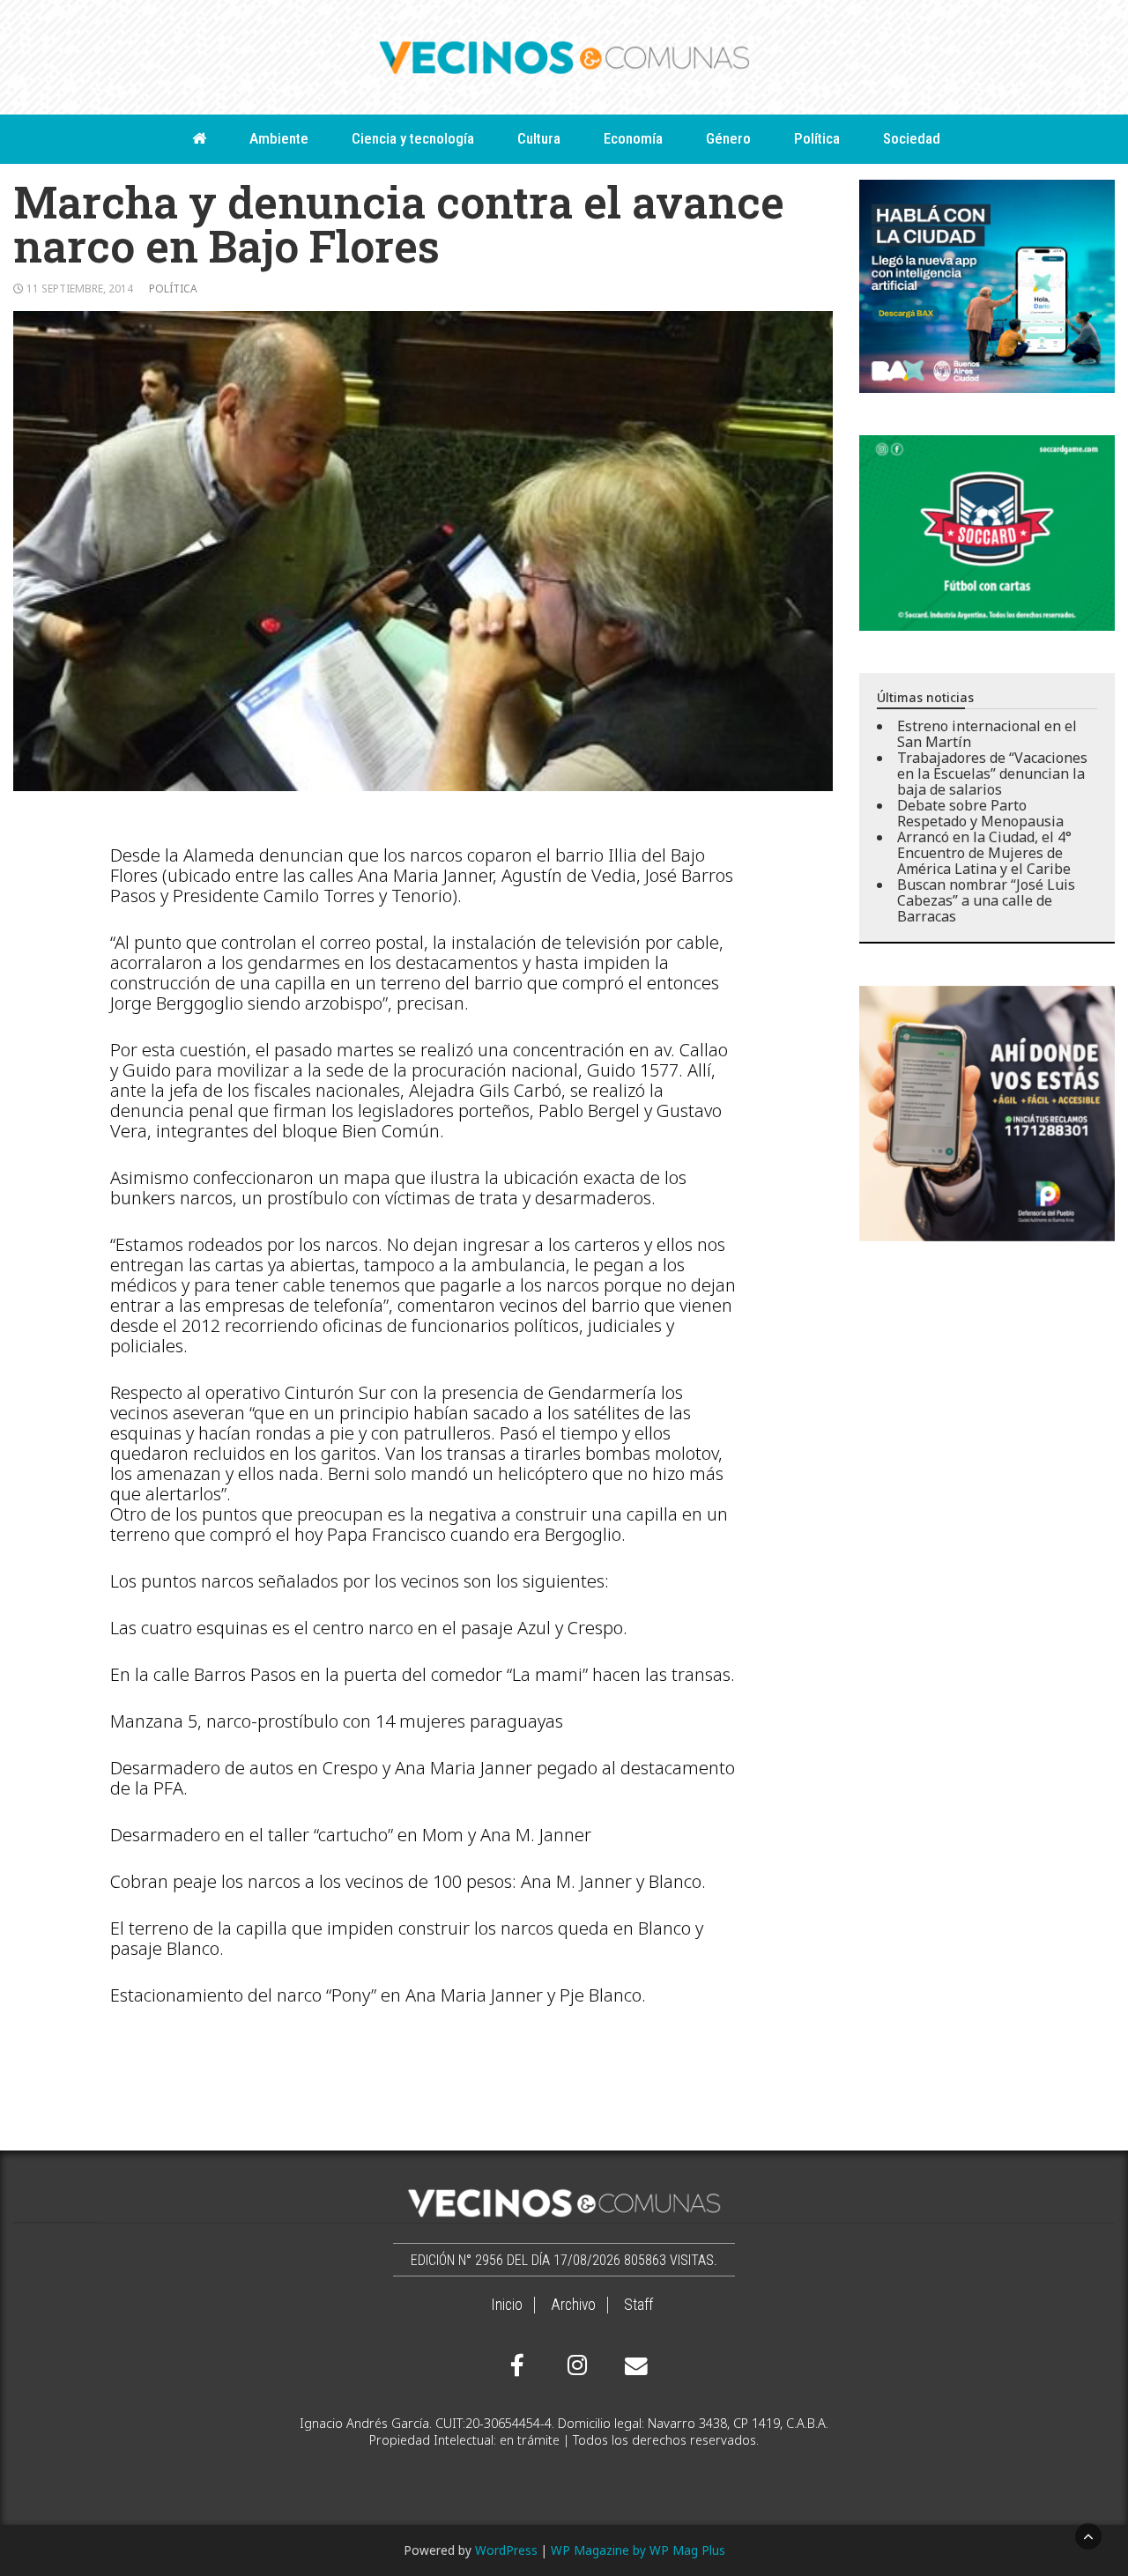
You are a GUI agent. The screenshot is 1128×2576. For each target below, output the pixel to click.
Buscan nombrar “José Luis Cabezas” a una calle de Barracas (986, 900)
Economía (633, 138)
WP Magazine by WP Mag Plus (638, 2550)
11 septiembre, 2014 (80, 289)
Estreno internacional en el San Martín (987, 734)
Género (728, 138)
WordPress (506, 2550)
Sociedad (912, 138)
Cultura (539, 138)
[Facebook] (517, 2365)
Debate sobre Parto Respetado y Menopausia (980, 813)
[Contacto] (632, 2366)
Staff (638, 2305)
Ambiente (279, 138)
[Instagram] (575, 2365)
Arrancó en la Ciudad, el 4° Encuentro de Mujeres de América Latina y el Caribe (984, 853)
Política (817, 138)
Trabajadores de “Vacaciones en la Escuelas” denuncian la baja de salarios (992, 774)
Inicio (507, 2305)
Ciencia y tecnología (413, 138)
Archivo (573, 2305)
